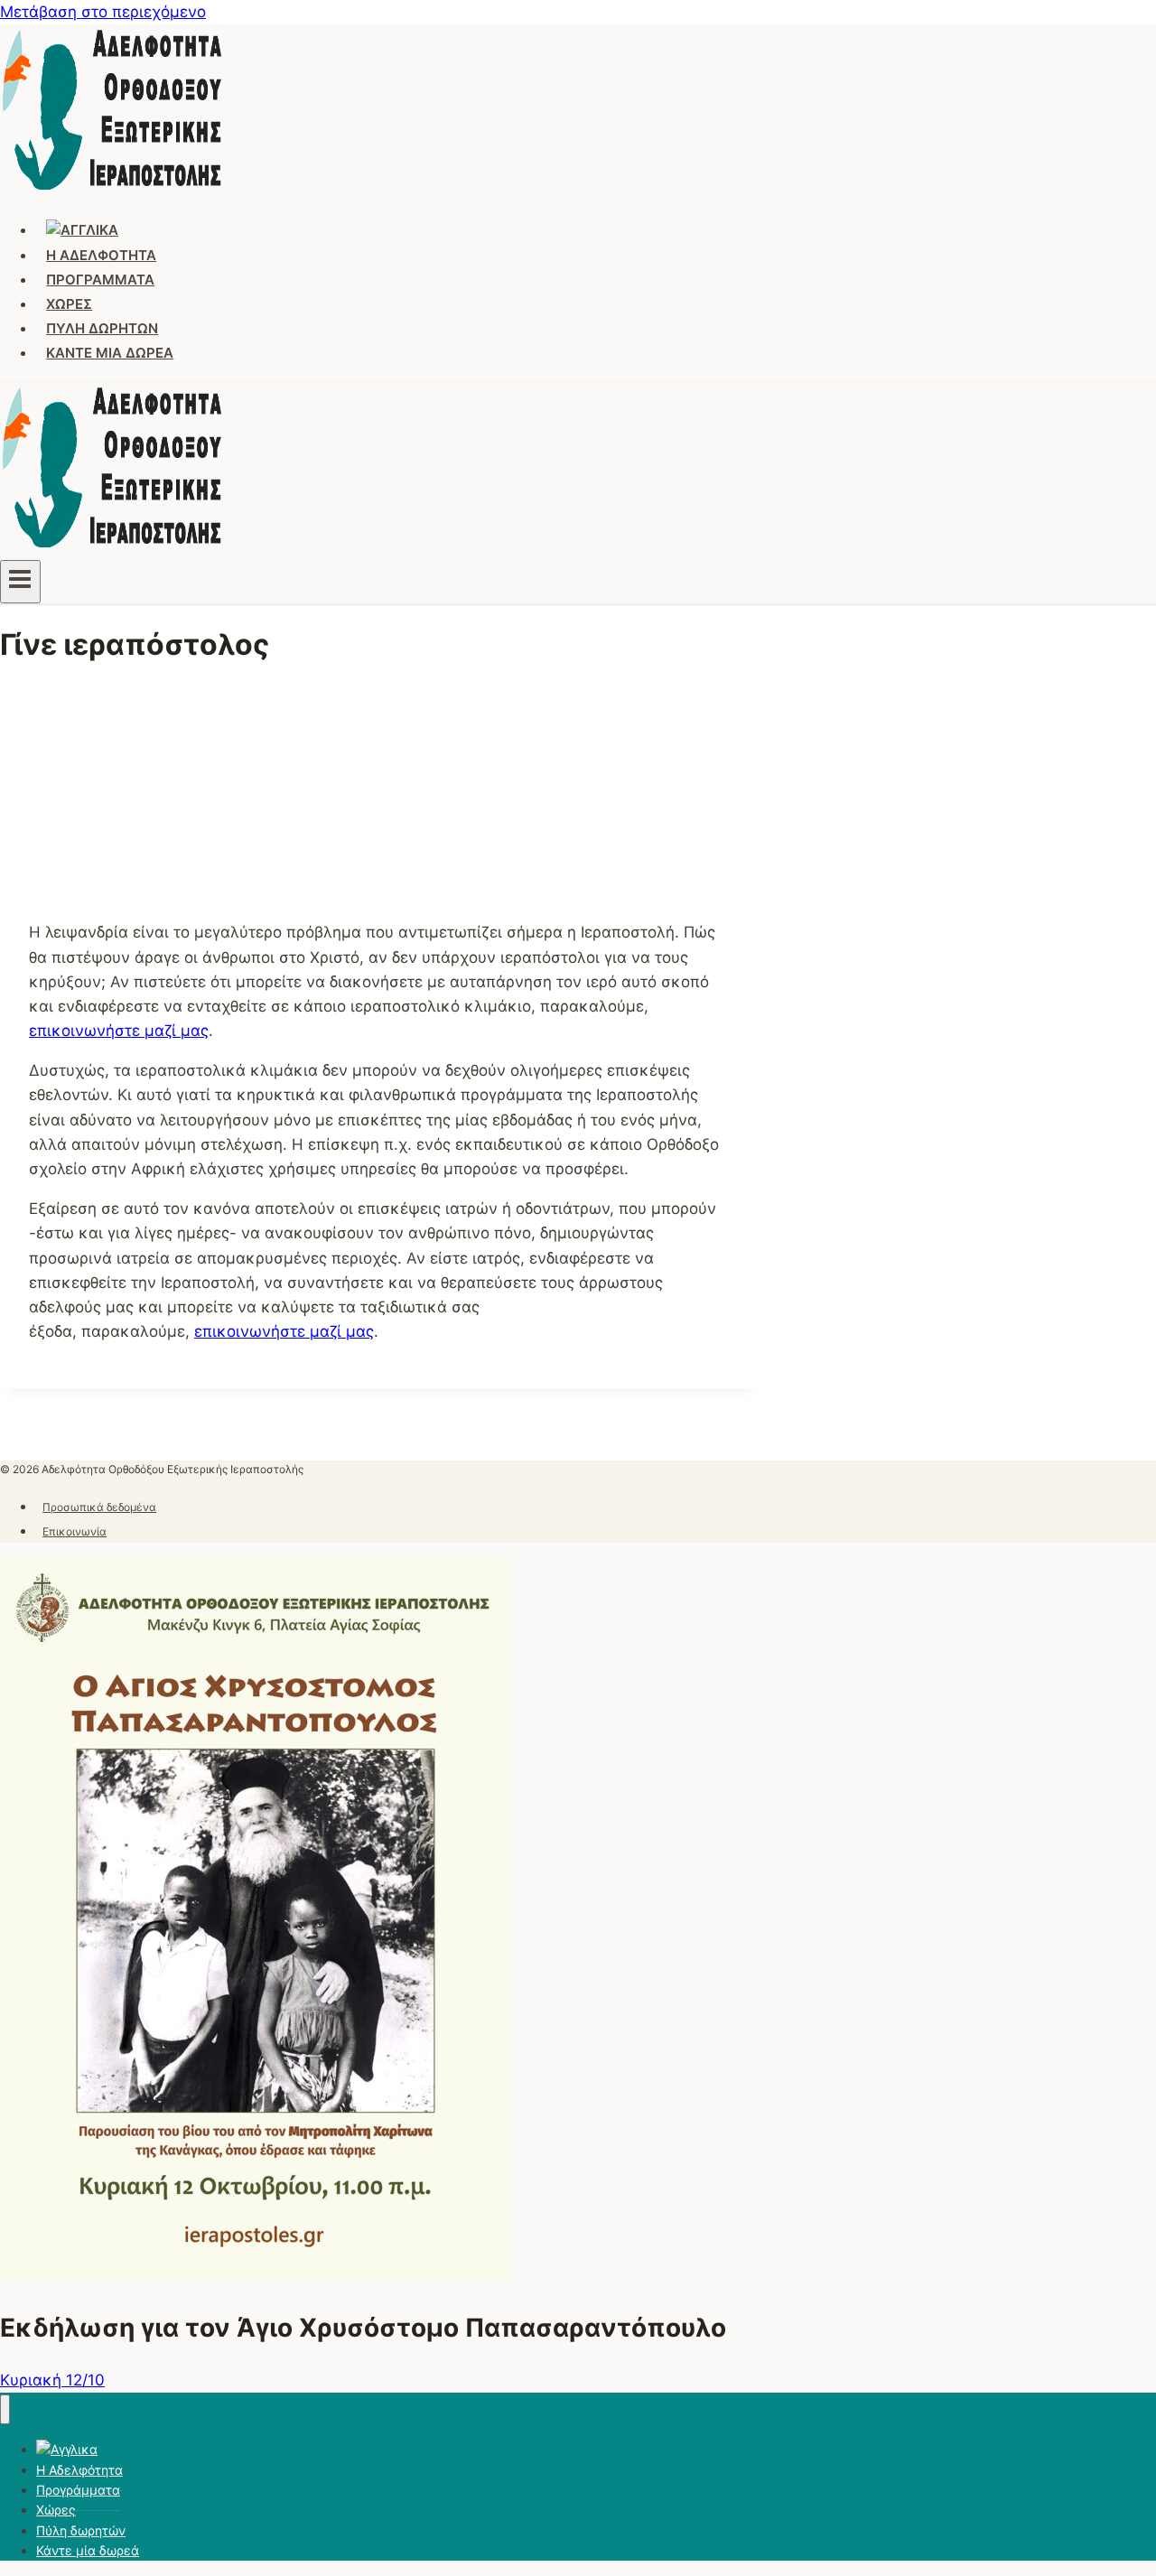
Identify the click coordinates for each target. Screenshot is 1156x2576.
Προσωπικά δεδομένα (99, 1507)
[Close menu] (5, 2409)
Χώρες (69, 304)
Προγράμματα (100, 280)
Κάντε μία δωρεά (110, 353)
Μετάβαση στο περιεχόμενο (103, 12)
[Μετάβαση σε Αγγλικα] (83, 230)
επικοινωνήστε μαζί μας (119, 1031)
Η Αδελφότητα (101, 255)
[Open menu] (20, 582)
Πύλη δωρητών (102, 328)
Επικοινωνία (75, 1531)
